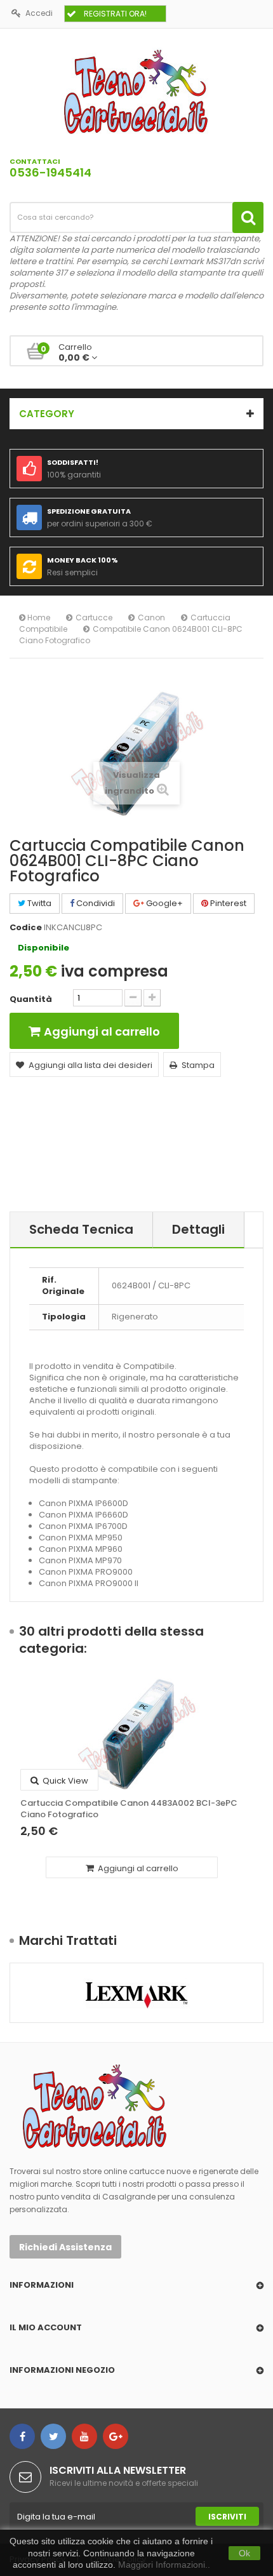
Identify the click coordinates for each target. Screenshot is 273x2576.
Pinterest (227, 903)
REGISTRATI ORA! (115, 14)
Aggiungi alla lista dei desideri (90, 1065)
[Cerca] (248, 217)
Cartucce (94, 617)
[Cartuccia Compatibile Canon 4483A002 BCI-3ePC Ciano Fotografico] (136, 1734)
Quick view (64, 1781)
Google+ (163, 903)
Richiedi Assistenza (65, 2247)
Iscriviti (227, 2517)
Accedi (39, 13)
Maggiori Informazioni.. (164, 2565)
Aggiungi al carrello (137, 1868)
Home (38, 617)
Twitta (38, 903)
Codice (26, 928)
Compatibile (43, 629)
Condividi (95, 903)
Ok (244, 2553)
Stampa (198, 1065)
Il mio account (46, 2327)
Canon (151, 617)
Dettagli (198, 1229)
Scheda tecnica (81, 1229)
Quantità (31, 999)
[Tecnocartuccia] (136, 91)
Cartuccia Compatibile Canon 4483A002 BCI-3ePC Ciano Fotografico (129, 1809)
